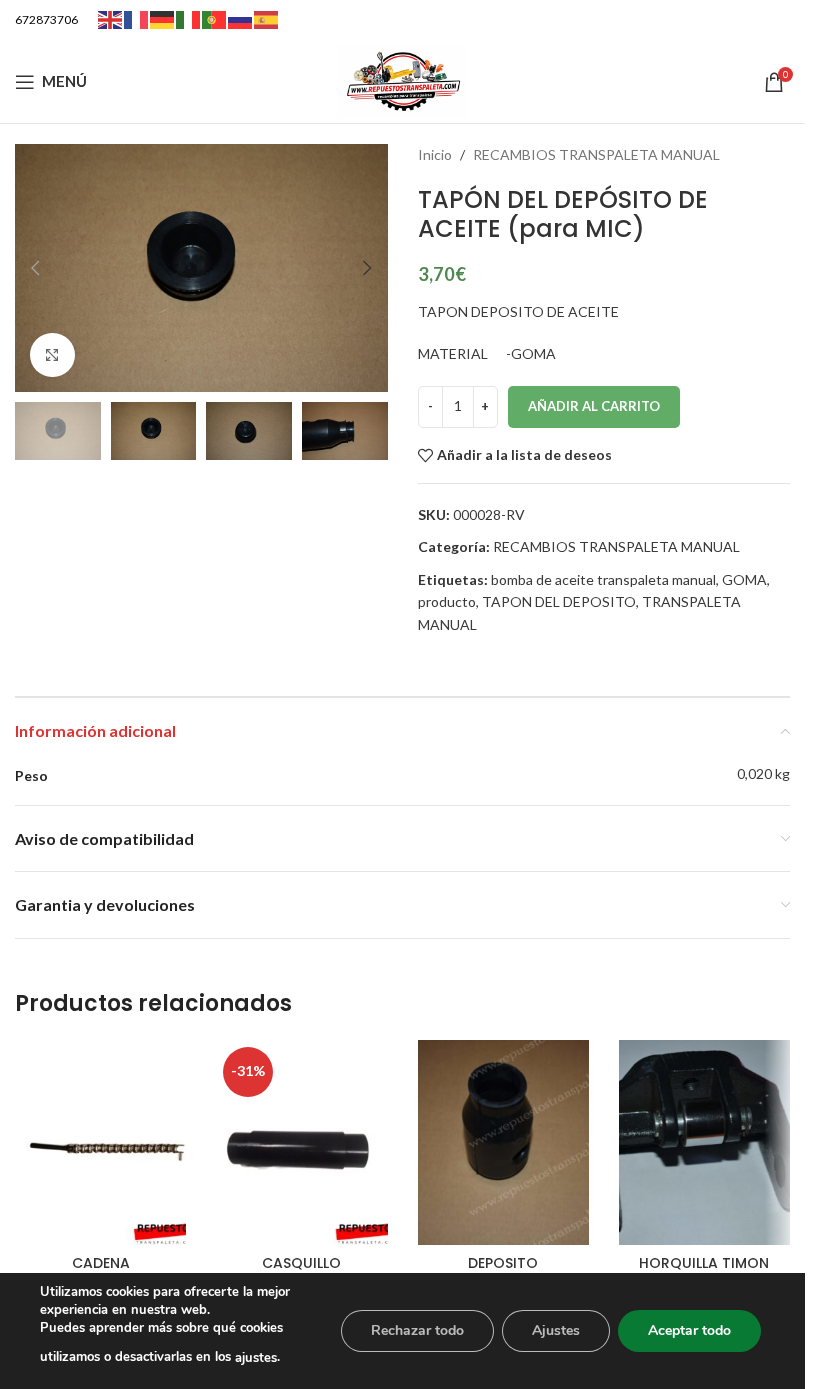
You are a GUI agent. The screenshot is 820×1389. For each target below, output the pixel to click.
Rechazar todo (417, 1330)
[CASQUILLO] (301, 1142)
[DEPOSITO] (503, 1142)
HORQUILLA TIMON (704, 1263)
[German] (163, 18)
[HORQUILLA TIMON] (704, 1142)
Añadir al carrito (594, 406)
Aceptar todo (689, 1330)
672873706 (46, 19)
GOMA (744, 579)
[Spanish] (267, 18)
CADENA (101, 1263)
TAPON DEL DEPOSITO (559, 601)
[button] (35, 268)
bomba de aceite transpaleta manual (603, 579)
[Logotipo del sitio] (403, 79)
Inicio (435, 154)
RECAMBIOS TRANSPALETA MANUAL (596, 154)
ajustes (256, 1358)
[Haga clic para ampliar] (52, 355)
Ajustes (556, 1330)
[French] (137, 18)
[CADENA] (100, 1142)
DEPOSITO (503, 1263)
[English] (111, 18)
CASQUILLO (301, 1263)
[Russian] (241, 18)
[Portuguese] (215, 18)
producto (447, 601)
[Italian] (189, 18)
